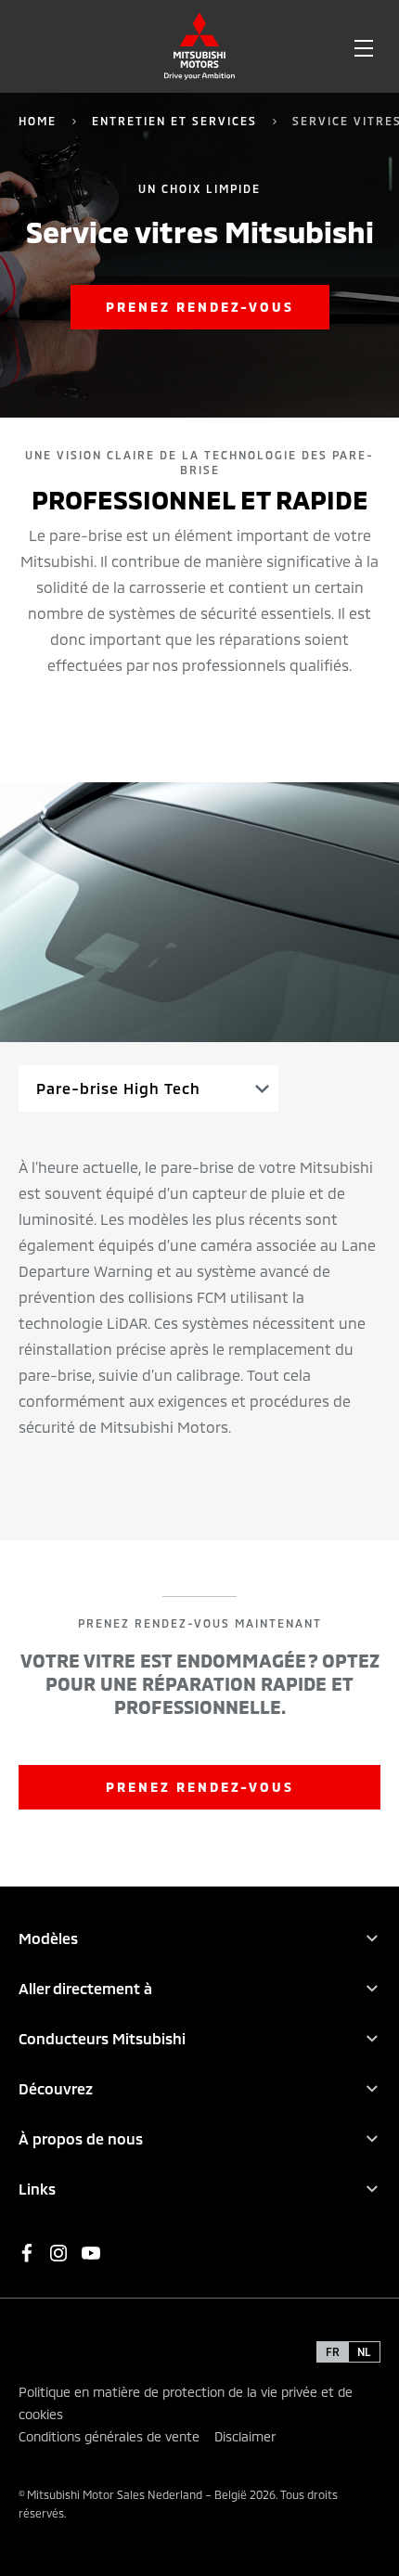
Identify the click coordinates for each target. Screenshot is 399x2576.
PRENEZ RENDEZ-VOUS (200, 1787)
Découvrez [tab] (56, 2088)
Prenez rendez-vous (200, 307)
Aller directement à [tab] (85, 1988)
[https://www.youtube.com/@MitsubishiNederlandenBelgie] (91, 2253)
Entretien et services (174, 121)
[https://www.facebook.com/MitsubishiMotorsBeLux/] (27, 2253)
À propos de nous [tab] (81, 2138)
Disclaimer (245, 2436)
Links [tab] (37, 2189)
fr (333, 2351)
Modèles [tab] (48, 1938)
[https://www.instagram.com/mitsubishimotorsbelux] (58, 2253)
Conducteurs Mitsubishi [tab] (102, 2038)
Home (38, 121)
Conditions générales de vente (109, 2436)
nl (364, 2351)
